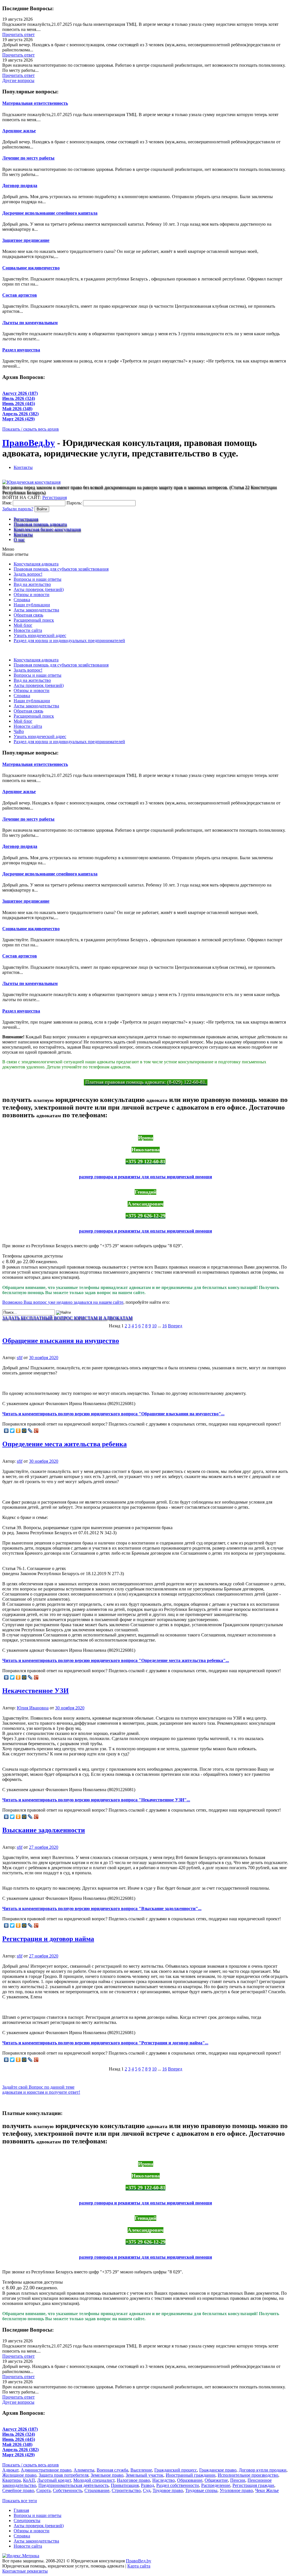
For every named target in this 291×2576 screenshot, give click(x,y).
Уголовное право (236, 2490)
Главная (21, 2510)
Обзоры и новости (32, 595)
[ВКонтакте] (6, 1431)
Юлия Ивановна (33, 1708)
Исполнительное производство (248, 2475)
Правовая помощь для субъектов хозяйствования (61, 569)
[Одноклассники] (18, 1431)
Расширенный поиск (34, 620)
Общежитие (216, 2480)
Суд (147, 2490)
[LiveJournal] (30, 1431)
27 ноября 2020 (44, 1847)
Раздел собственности (178, 2485)
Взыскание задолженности (44, 1830)
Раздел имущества (21, 350)
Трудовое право (168, 2490)
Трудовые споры (201, 2490)
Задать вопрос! (28, 574)
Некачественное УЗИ (36, 1691)
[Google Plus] (36, 1431)
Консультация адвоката (36, 564)
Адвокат (10, 2470)
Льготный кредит (54, 2480)
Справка (22, 600)
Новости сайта (28, 630)
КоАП (29, 2480)
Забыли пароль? (18, 509)
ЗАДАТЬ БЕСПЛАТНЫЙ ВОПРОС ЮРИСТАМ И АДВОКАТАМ (67, 1318)
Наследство (164, 2480)
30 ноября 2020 (44, 1358)
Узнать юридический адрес (40, 635)
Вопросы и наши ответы (38, 579)
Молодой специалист (94, 2480)
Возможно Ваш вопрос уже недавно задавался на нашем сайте (63, 1302)
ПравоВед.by (29, 443)
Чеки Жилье (267, 2490)
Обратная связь (28, 615)
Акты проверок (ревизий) (39, 589)
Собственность (67, 2490)
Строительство (126, 2490)
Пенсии (238, 2480)
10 (154, 1326)
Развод (147, 2485)
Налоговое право (133, 2480)
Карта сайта (139, 2566)
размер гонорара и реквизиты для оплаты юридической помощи (145, 1177)
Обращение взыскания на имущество (61, 1341)
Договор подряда (20, 186)
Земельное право (107, 2475)
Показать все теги (20, 2501)
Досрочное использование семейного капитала (50, 213)
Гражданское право (218, 2470)
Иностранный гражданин (191, 2475)
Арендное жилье (19, 131)
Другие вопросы (18, 80)
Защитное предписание (26, 240)
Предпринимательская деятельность (73, 2485)
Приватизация (125, 2485)
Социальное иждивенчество (31, 268)
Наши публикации (32, 605)
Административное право (46, 2470)
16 (165, 1326)
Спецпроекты (27, 2521)
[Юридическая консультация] (31, 482)
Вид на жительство (32, 584)
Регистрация (55, 497)
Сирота (43, 2490)
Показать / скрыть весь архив (31, 429)
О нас (19, 539)
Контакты (23, 467)
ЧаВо (19, 731)
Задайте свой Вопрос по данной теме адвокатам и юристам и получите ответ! (41, 2090)
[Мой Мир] (24, 1431)
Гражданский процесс (176, 2470)
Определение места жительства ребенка (65, 1444)
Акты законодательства (36, 610)
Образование (190, 2480)
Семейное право (18, 2490)
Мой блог (23, 625)
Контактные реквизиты (25, 2571)
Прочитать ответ (18, 34)
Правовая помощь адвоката (40, 524)
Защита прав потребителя (64, 2475)
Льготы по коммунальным (30, 323)
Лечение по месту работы (28, 158)
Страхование (97, 2490)
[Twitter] (12, 1431)
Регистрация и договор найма (48, 1939)
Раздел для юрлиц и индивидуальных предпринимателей (69, 641)
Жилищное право (19, 2475)
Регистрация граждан (253, 2485)
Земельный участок (145, 2475)
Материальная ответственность (35, 103)
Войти (42, 509)
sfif (20, 1358)
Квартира (12, 2480)
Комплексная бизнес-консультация (47, 529)
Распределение (216, 2485)
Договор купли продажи (263, 2470)
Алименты (84, 2470)
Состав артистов (20, 295)
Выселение (141, 2470)
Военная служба (112, 2470)
